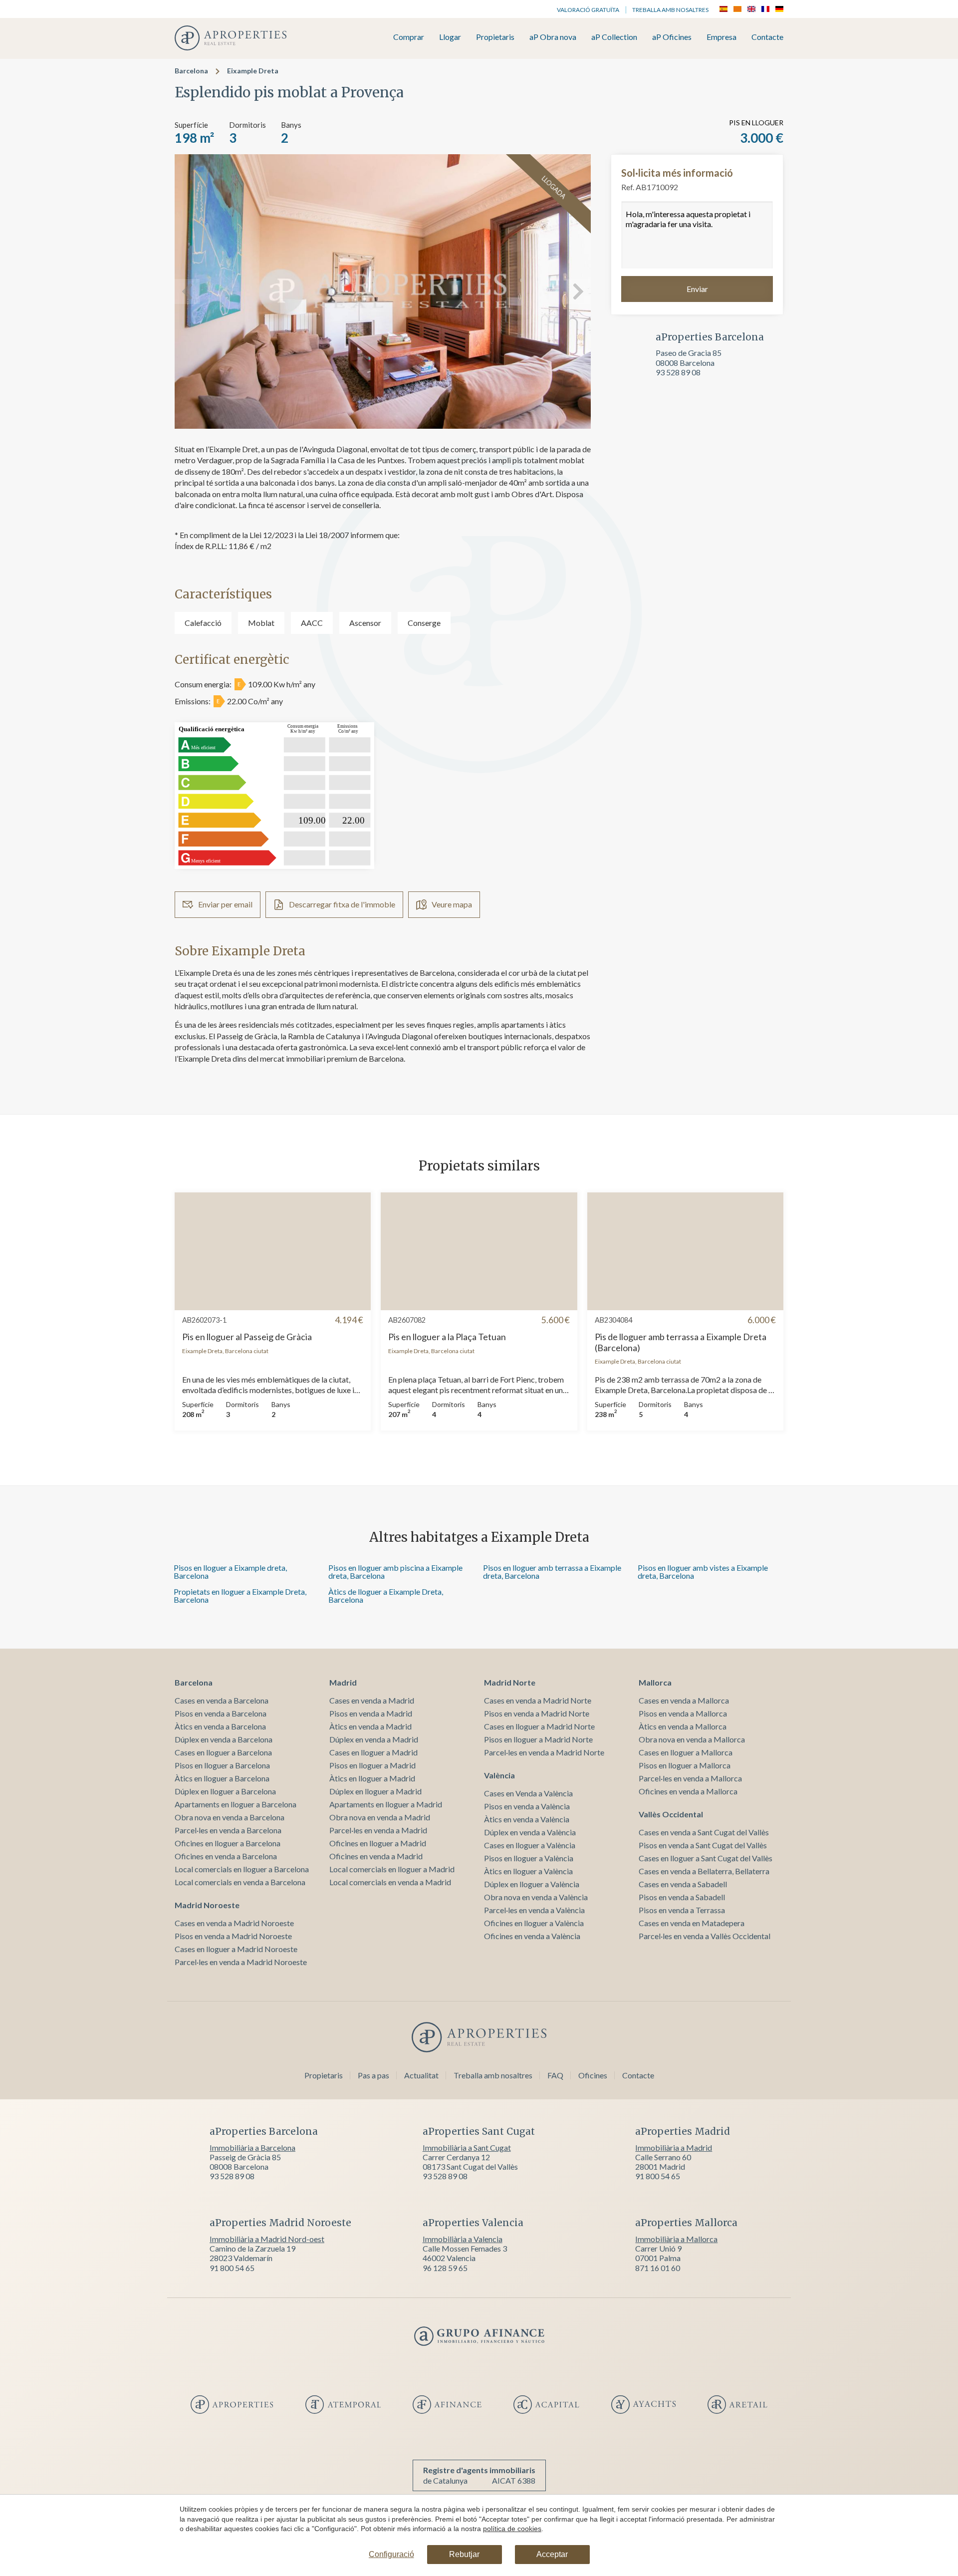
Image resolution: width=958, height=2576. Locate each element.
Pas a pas (373, 2075)
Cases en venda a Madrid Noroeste (234, 1923)
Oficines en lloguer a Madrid (378, 1843)
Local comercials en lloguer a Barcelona (242, 1869)
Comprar (409, 37)
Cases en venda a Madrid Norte (538, 1700)
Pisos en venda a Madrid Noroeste (233, 1936)
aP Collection (614, 37)
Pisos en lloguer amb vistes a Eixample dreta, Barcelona (703, 1572)
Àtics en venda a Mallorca (683, 1726)
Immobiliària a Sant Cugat (467, 2147)
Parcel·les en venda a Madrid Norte (544, 1752)
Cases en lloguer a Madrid (373, 1752)
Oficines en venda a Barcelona (226, 1856)
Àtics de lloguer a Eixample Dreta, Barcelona (386, 1595)
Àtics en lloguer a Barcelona (222, 1778)
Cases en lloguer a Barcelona (223, 1752)
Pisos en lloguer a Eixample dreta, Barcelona (230, 1572)
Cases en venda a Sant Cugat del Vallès (704, 1832)
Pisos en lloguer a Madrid (372, 1765)
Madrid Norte (510, 1682)
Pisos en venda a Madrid (371, 1713)
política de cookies (512, 2529)
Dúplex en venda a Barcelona (224, 1739)
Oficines (593, 2075)
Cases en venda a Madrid (372, 1700)
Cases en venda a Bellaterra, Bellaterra (704, 1871)
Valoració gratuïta (588, 10)
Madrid (343, 1682)
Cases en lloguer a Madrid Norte (539, 1726)
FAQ (555, 2075)
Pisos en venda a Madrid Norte (537, 1713)
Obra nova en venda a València (536, 1897)
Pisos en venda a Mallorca (683, 1713)
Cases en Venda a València (528, 1793)
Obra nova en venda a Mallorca (692, 1739)
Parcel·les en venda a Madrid (378, 1830)
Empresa (721, 37)
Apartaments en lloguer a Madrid (386, 1804)
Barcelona (191, 71)
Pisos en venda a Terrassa (682, 1910)
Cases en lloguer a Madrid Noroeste (236, 1949)
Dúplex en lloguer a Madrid (375, 1791)
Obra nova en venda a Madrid (380, 1817)
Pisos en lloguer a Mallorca (685, 1765)
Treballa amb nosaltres (670, 10)
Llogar (450, 37)
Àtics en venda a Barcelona (220, 1726)
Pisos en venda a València (527, 1806)
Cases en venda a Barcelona (222, 1700)
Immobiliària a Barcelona (252, 2147)
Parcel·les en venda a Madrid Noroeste (241, 1962)
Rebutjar (464, 2554)
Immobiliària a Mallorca (676, 2239)
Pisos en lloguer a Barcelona (222, 1765)
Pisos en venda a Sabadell (682, 1897)
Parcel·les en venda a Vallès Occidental (705, 1936)
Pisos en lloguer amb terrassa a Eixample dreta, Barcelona (552, 1572)
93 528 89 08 (678, 372)
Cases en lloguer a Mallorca (686, 1752)
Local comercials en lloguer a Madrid (392, 1869)
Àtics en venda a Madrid (370, 1726)
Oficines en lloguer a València (534, 1923)
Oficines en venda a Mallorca (688, 1791)
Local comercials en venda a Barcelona (240, 1882)
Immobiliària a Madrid (674, 2147)
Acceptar (552, 2554)
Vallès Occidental (671, 1814)
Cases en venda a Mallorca (684, 1700)
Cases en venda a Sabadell (683, 1884)
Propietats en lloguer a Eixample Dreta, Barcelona (240, 1595)
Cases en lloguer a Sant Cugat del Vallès (706, 1858)
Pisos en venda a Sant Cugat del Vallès (703, 1845)
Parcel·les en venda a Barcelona (228, 1830)
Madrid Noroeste (207, 1905)
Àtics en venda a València (527, 1819)
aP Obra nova (553, 37)
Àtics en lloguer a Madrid (372, 1778)
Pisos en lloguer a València (529, 1858)
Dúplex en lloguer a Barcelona (225, 1791)
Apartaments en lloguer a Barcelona (236, 1804)
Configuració (391, 2554)
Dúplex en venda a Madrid (374, 1739)
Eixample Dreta (253, 71)
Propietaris (495, 37)
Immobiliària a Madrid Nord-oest (267, 2239)
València (499, 1775)
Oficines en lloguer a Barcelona (228, 1843)
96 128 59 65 (445, 2268)
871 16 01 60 (658, 2268)
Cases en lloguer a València (530, 1845)
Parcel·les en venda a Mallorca (690, 1778)
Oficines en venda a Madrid (376, 1856)
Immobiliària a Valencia (463, 2239)
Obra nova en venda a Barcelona (230, 1817)
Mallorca (655, 1682)
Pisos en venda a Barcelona (221, 1713)
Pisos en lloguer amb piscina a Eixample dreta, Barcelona (395, 1572)
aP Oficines (672, 37)
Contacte (767, 37)
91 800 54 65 (658, 2176)
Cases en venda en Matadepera (692, 1923)
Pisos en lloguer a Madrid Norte (538, 1739)
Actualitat (421, 2075)
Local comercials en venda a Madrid (390, 1882)
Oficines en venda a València (532, 1936)
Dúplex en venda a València (530, 1832)
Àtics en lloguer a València (528, 1871)
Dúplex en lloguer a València (532, 1884)
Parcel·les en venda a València (534, 1910)
